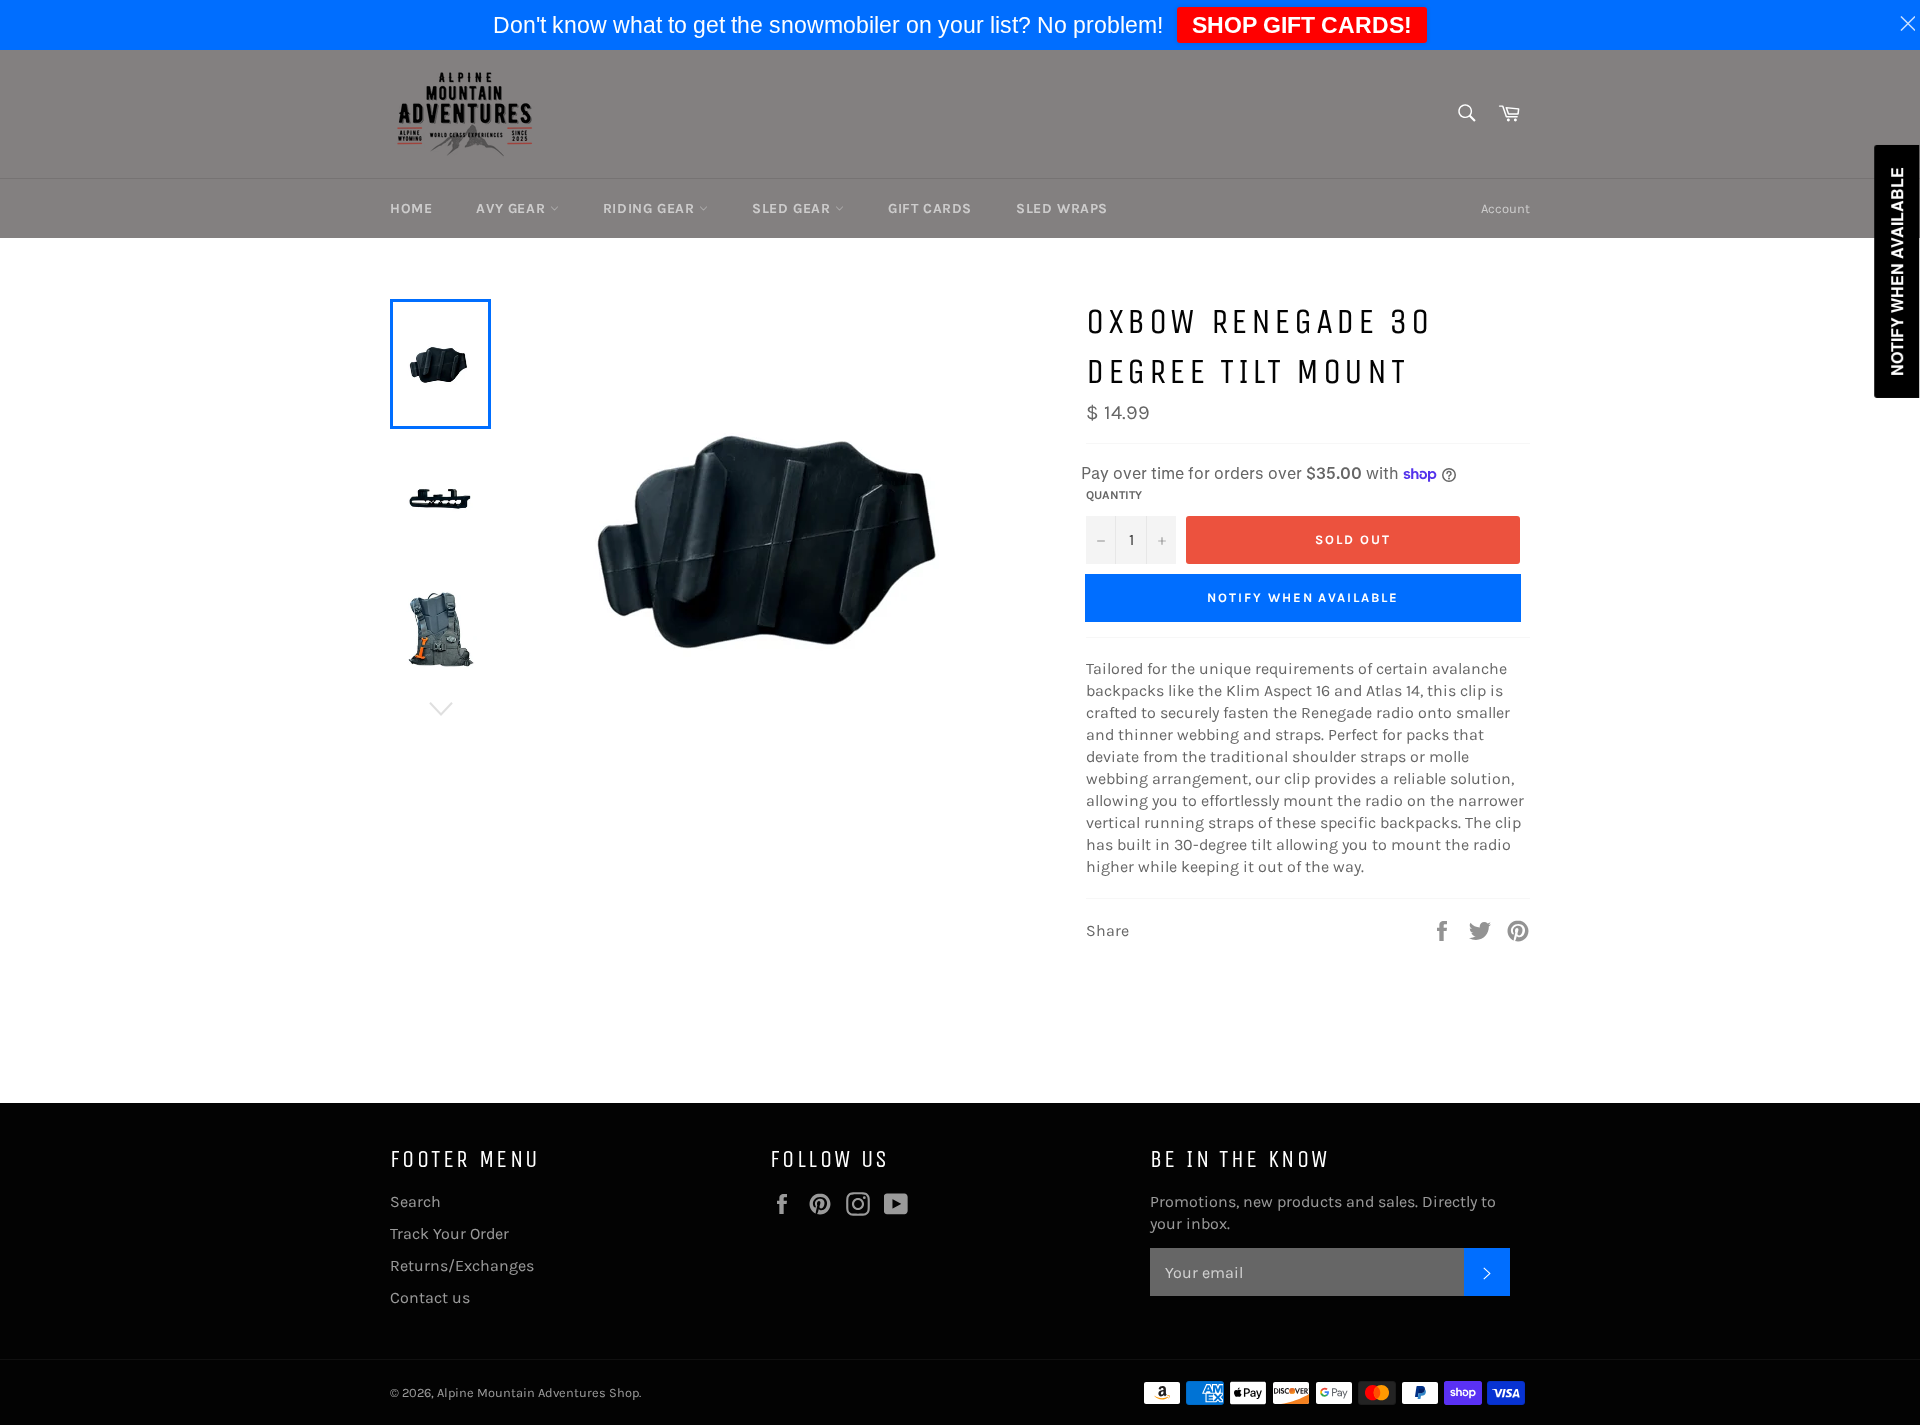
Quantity (1114, 495)
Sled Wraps (1062, 208)
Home (411, 208)
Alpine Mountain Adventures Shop (538, 1392)
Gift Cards (930, 208)
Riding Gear (651, 208)
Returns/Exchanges (462, 1265)
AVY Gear (512, 208)
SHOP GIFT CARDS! (1302, 25)
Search (415, 1201)
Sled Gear (793, 208)
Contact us (430, 1297)
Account (1505, 208)
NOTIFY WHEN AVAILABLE (1303, 597)
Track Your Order (449, 1233)
